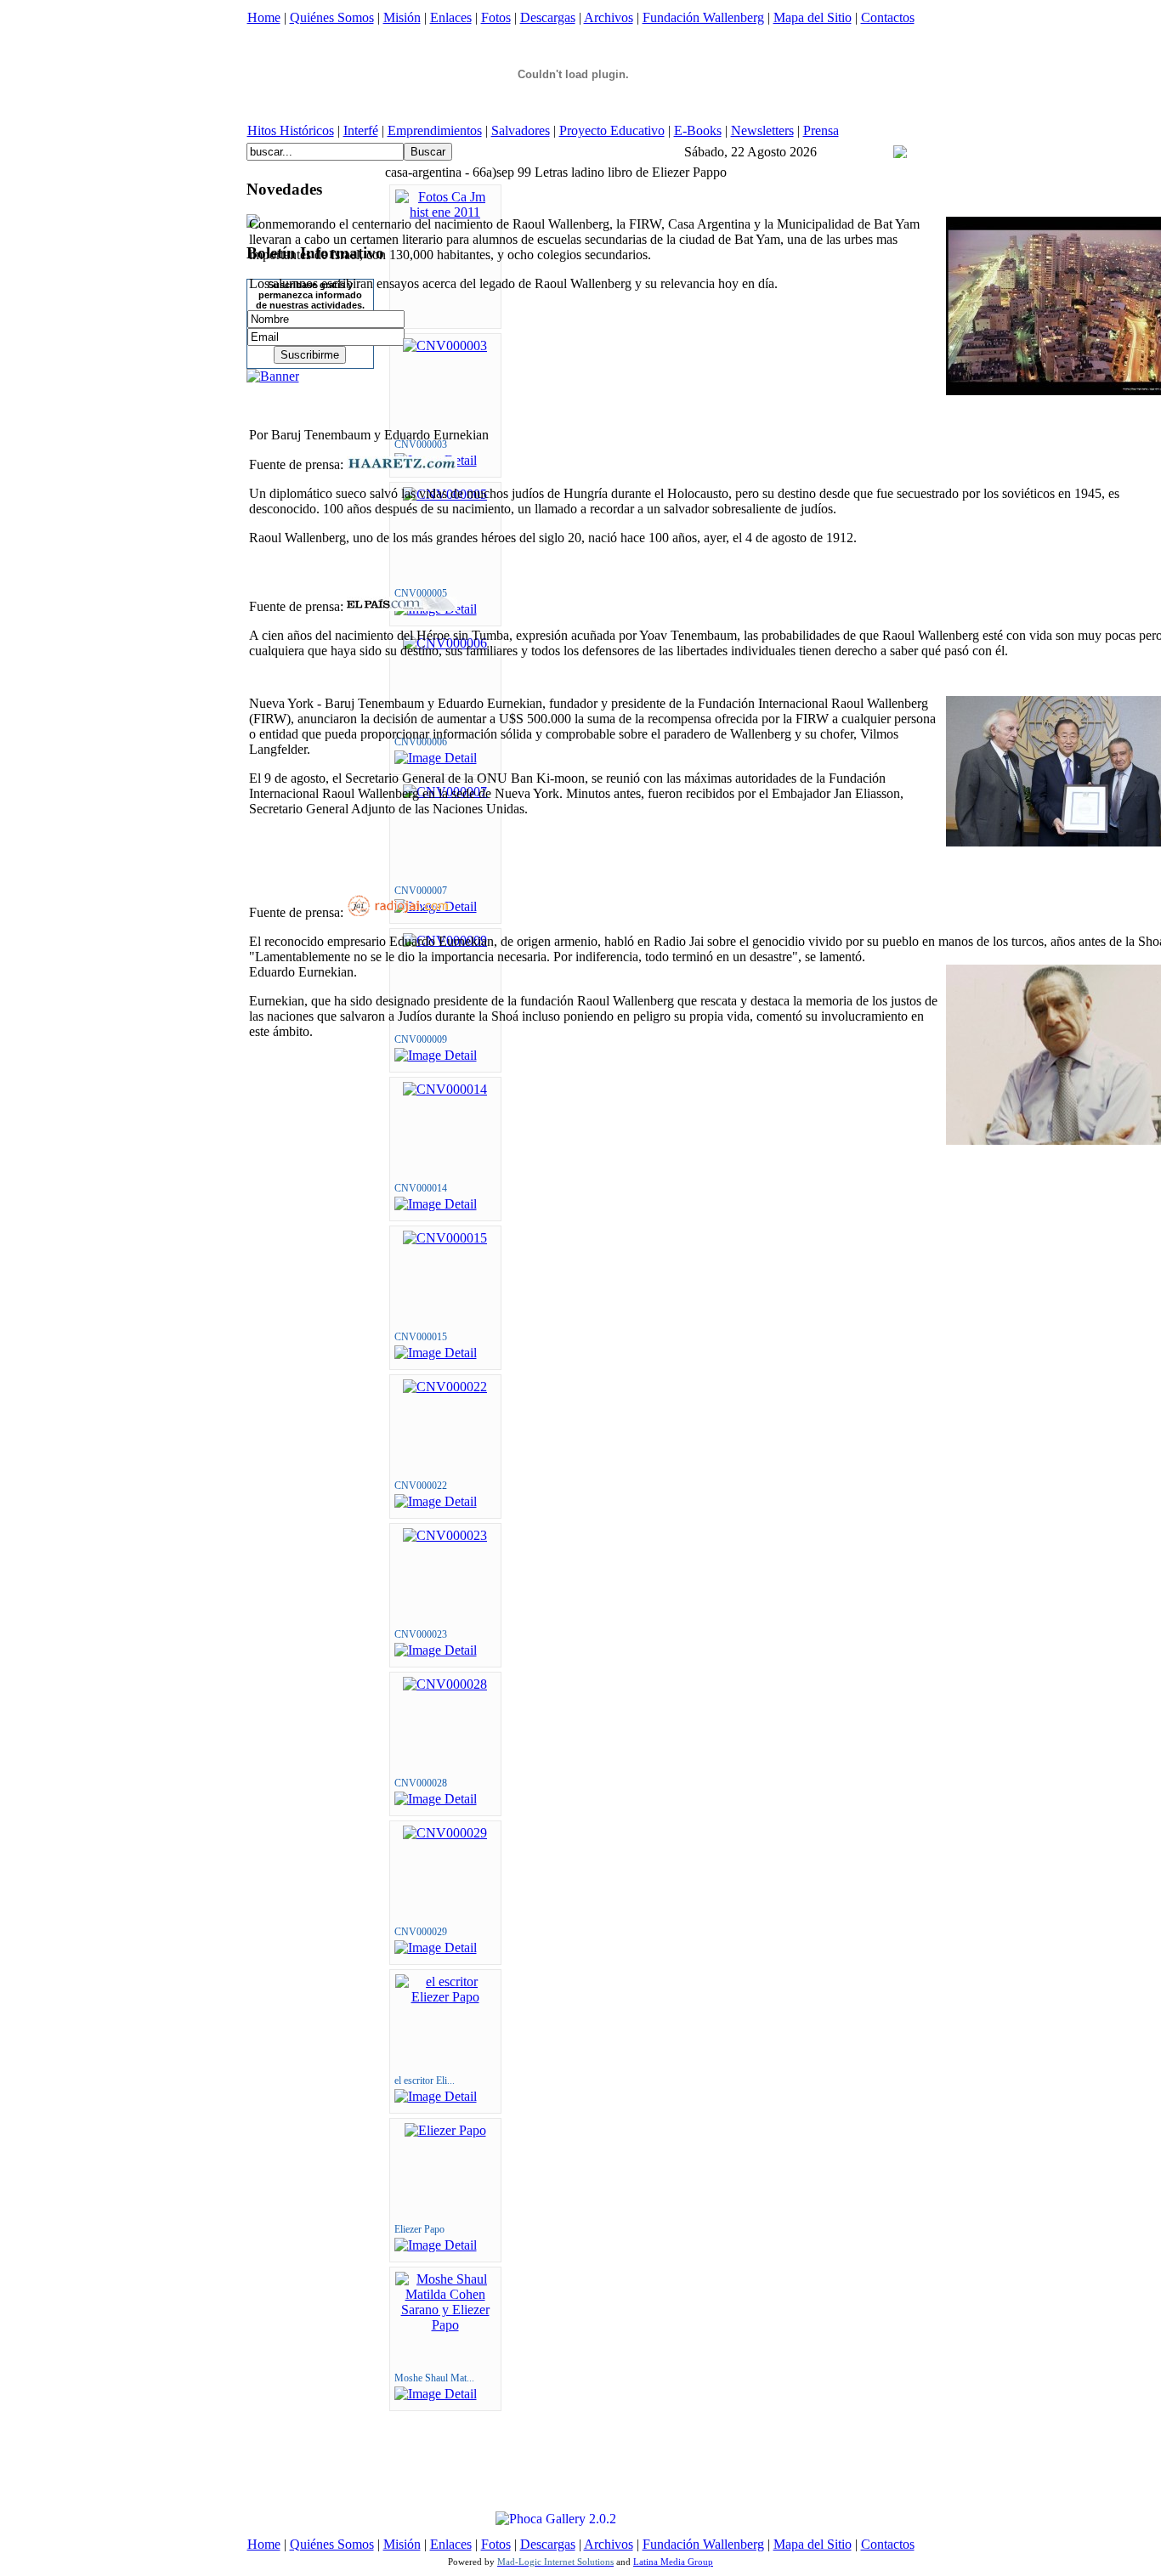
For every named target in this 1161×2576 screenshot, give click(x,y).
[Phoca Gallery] (541, 2519)
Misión (402, 17)
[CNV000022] (445, 1387)
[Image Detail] (436, 1204)
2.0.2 (603, 2519)
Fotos (496, 17)
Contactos (888, 17)
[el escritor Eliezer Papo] (445, 1997)
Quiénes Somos (332, 17)
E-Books (698, 130)
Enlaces (451, 17)
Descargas (548, 17)
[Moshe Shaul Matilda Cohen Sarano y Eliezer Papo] (445, 2325)
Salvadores (521, 130)
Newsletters (762, 130)
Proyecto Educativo (612, 130)
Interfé (361, 130)
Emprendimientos (435, 130)
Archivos (609, 17)
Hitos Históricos (291, 130)
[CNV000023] (445, 1535)
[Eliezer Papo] (445, 2130)
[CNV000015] (445, 1238)
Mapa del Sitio (813, 17)
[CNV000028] (445, 1684)
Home (264, 17)
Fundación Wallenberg (703, 17)
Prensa (821, 130)
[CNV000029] (445, 1833)
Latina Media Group (673, 2562)
